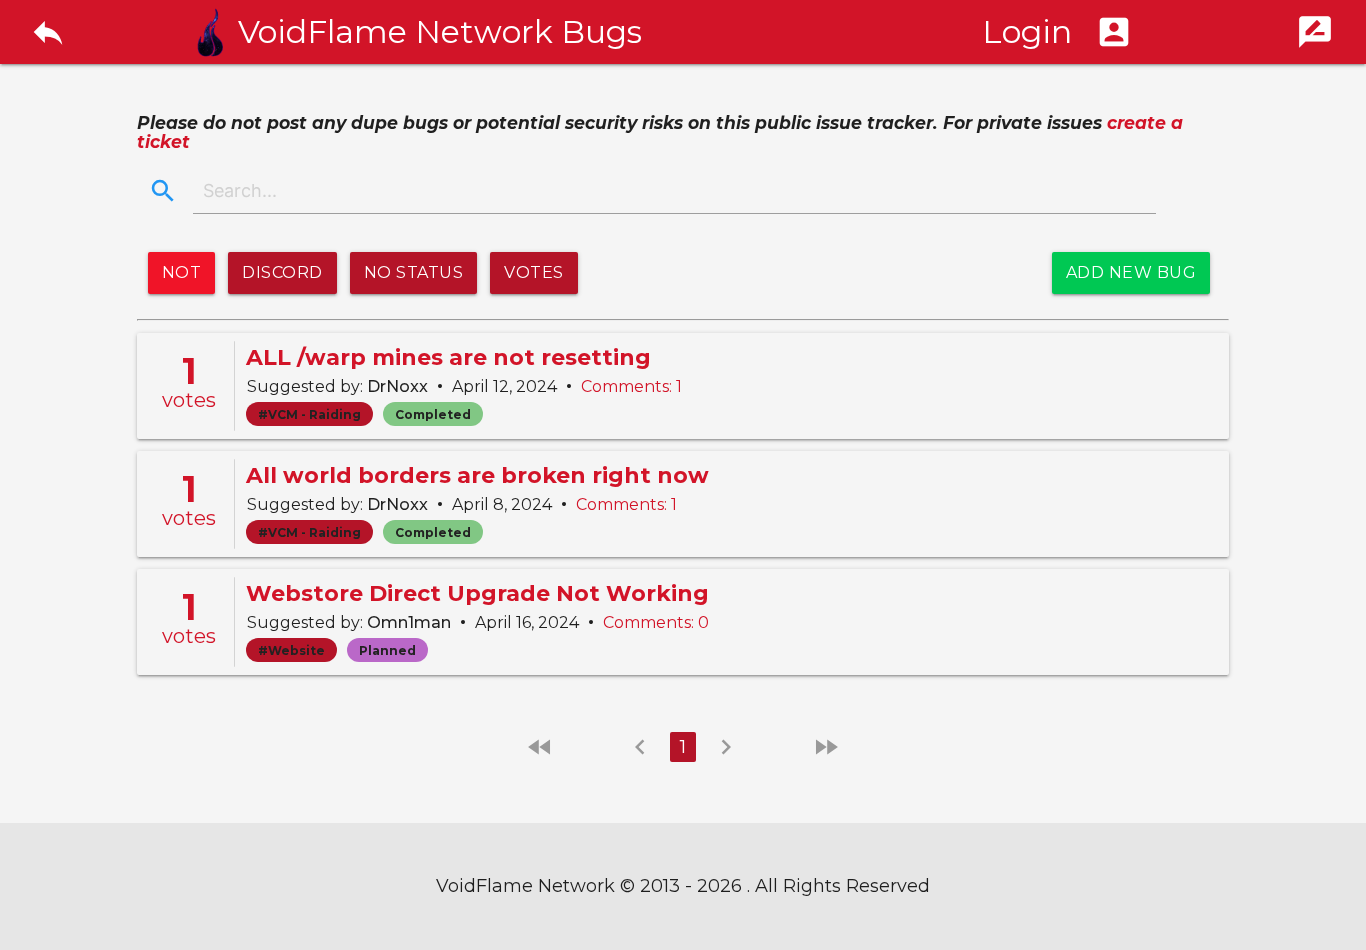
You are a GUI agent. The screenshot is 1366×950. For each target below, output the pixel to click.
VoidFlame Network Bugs (440, 32)
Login (1057, 31)
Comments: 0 (656, 622)
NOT (182, 272)
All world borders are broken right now (477, 475)
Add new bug (1131, 272)
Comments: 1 (631, 386)
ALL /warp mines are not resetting (448, 357)
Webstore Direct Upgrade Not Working (477, 593)
